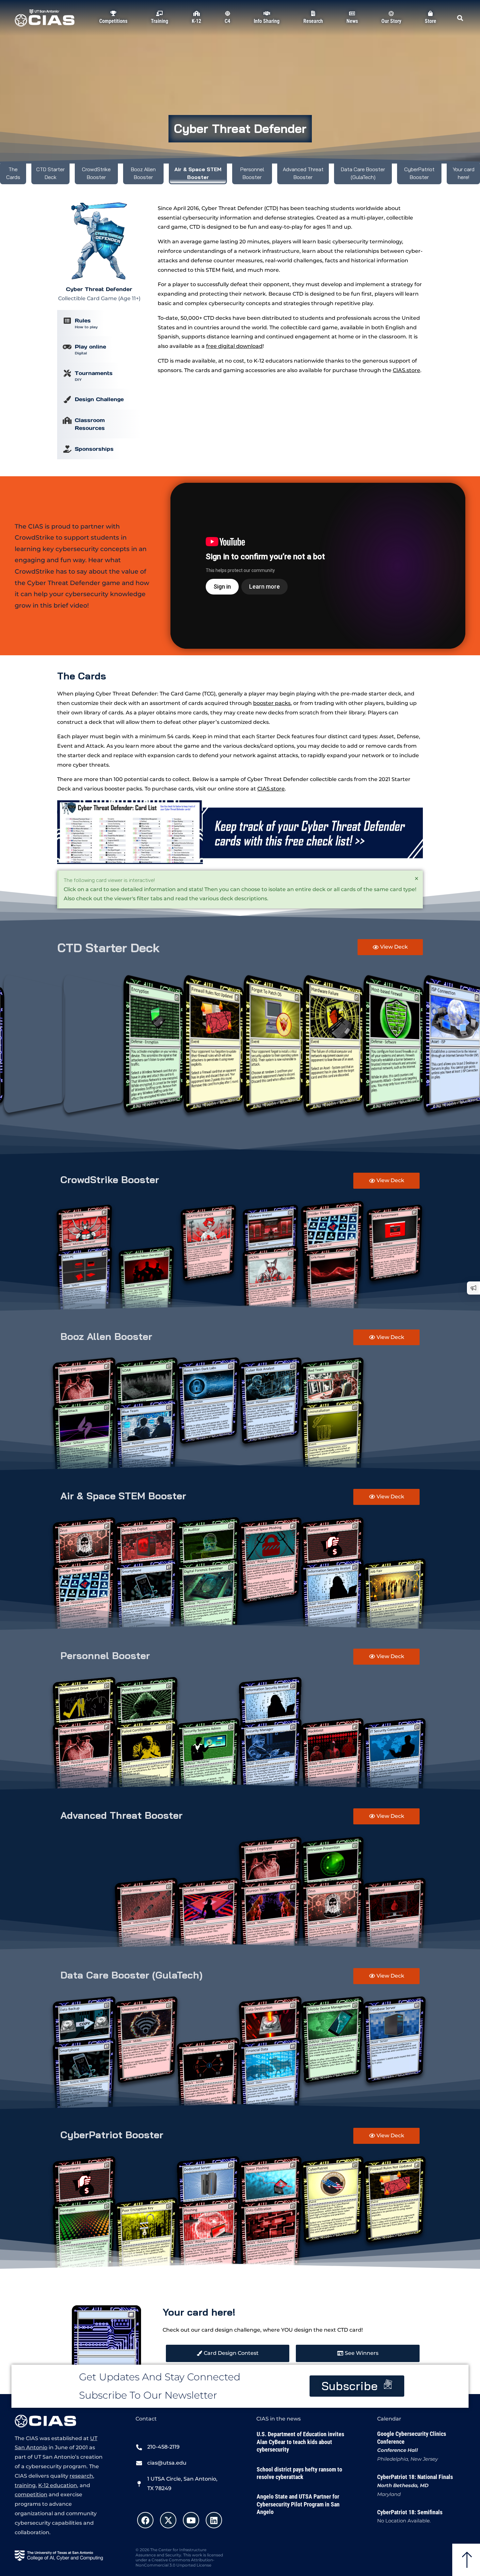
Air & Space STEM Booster (198, 173)
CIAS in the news (279, 2419)
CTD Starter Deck (50, 173)
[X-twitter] (168, 2520)
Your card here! (464, 173)
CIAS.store (271, 789)
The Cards (13, 173)
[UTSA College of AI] (59, 2556)
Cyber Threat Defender (240, 128)
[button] (460, 18)
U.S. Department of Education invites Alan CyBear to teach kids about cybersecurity (300, 2442)
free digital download (234, 346)
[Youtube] (191, 2520)
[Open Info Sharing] (267, 28)
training (25, 2485)
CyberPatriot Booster (419, 173)
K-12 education (58, 2485)
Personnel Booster (252, 173)
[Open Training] (159, 28)
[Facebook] (145, 2520)
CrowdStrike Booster (96, 173)
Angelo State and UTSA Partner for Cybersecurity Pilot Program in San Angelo (298, 2504)
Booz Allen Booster (143, 173)
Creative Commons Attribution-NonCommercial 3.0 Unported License (175, 2562)
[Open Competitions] (113, 28)
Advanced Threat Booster (303, 173)
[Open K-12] (197, 28)
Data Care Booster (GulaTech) (363, 173)
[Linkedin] (214, 2520)
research (81, 2476)
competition (31, 2494)
